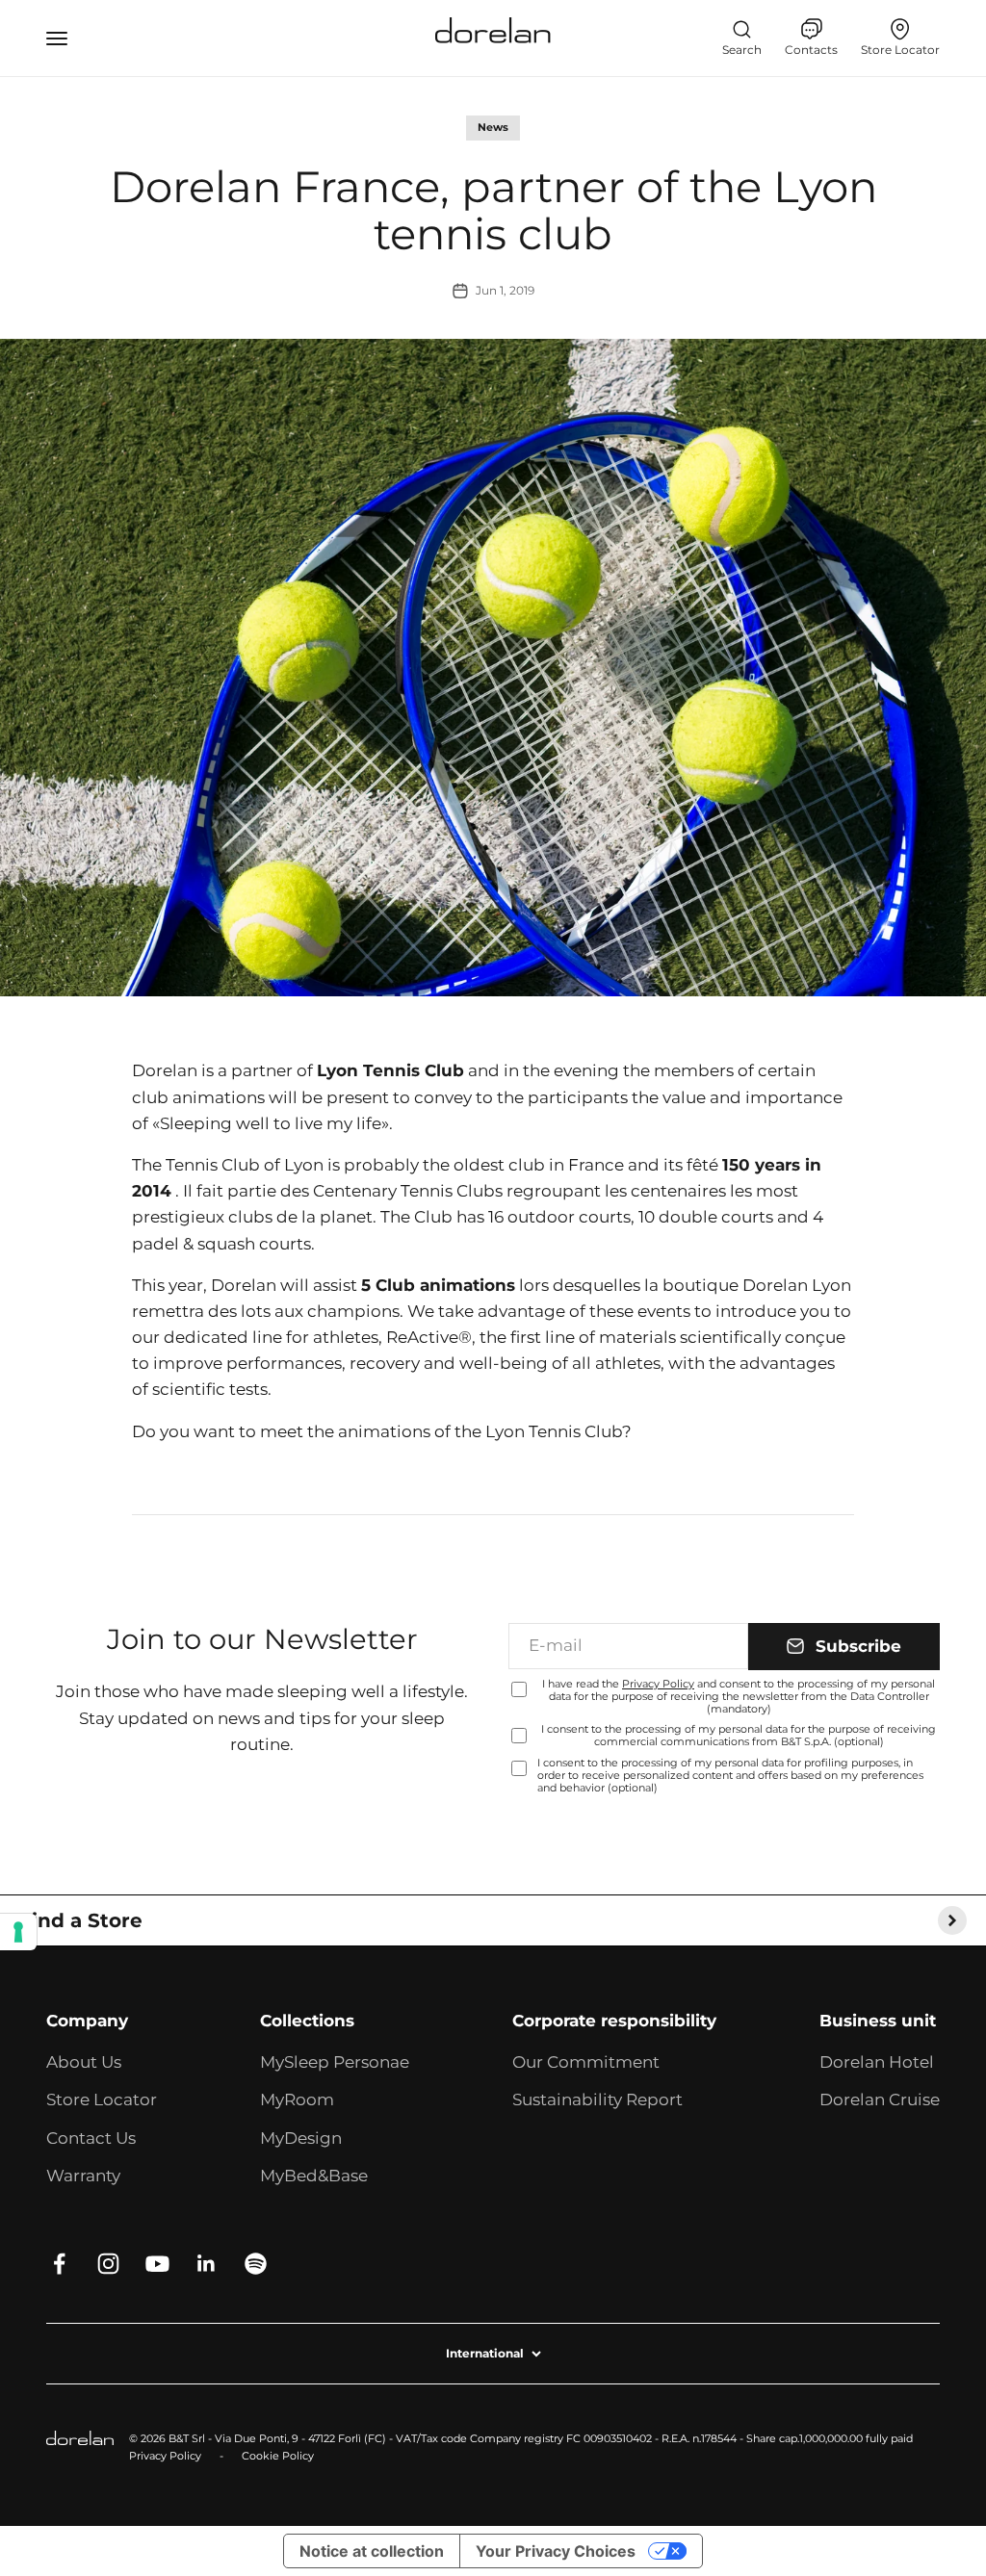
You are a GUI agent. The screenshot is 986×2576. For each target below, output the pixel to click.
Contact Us (91, 2138)
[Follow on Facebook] (59, 2264)
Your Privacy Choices (556, 2551)
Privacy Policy (658, 1684)
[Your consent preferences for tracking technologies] (18, 1932)
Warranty (83, 2176)
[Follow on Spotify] (256, 2264)
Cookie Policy (278, 2456)
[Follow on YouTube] (157, 2264)
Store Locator (102, 2099)
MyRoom (297, 2099)
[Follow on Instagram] (108, 2264)
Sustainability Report (597, 2099)
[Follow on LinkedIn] (207, 2264)
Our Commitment (586, 2062)
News (493, 127)
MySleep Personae (335, 2062)
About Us (84, 2062)
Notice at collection (372, 2551)
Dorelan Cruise (880, 2099)
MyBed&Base (314, 2176)
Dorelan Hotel (877, 2062)
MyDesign (301, 2138)
